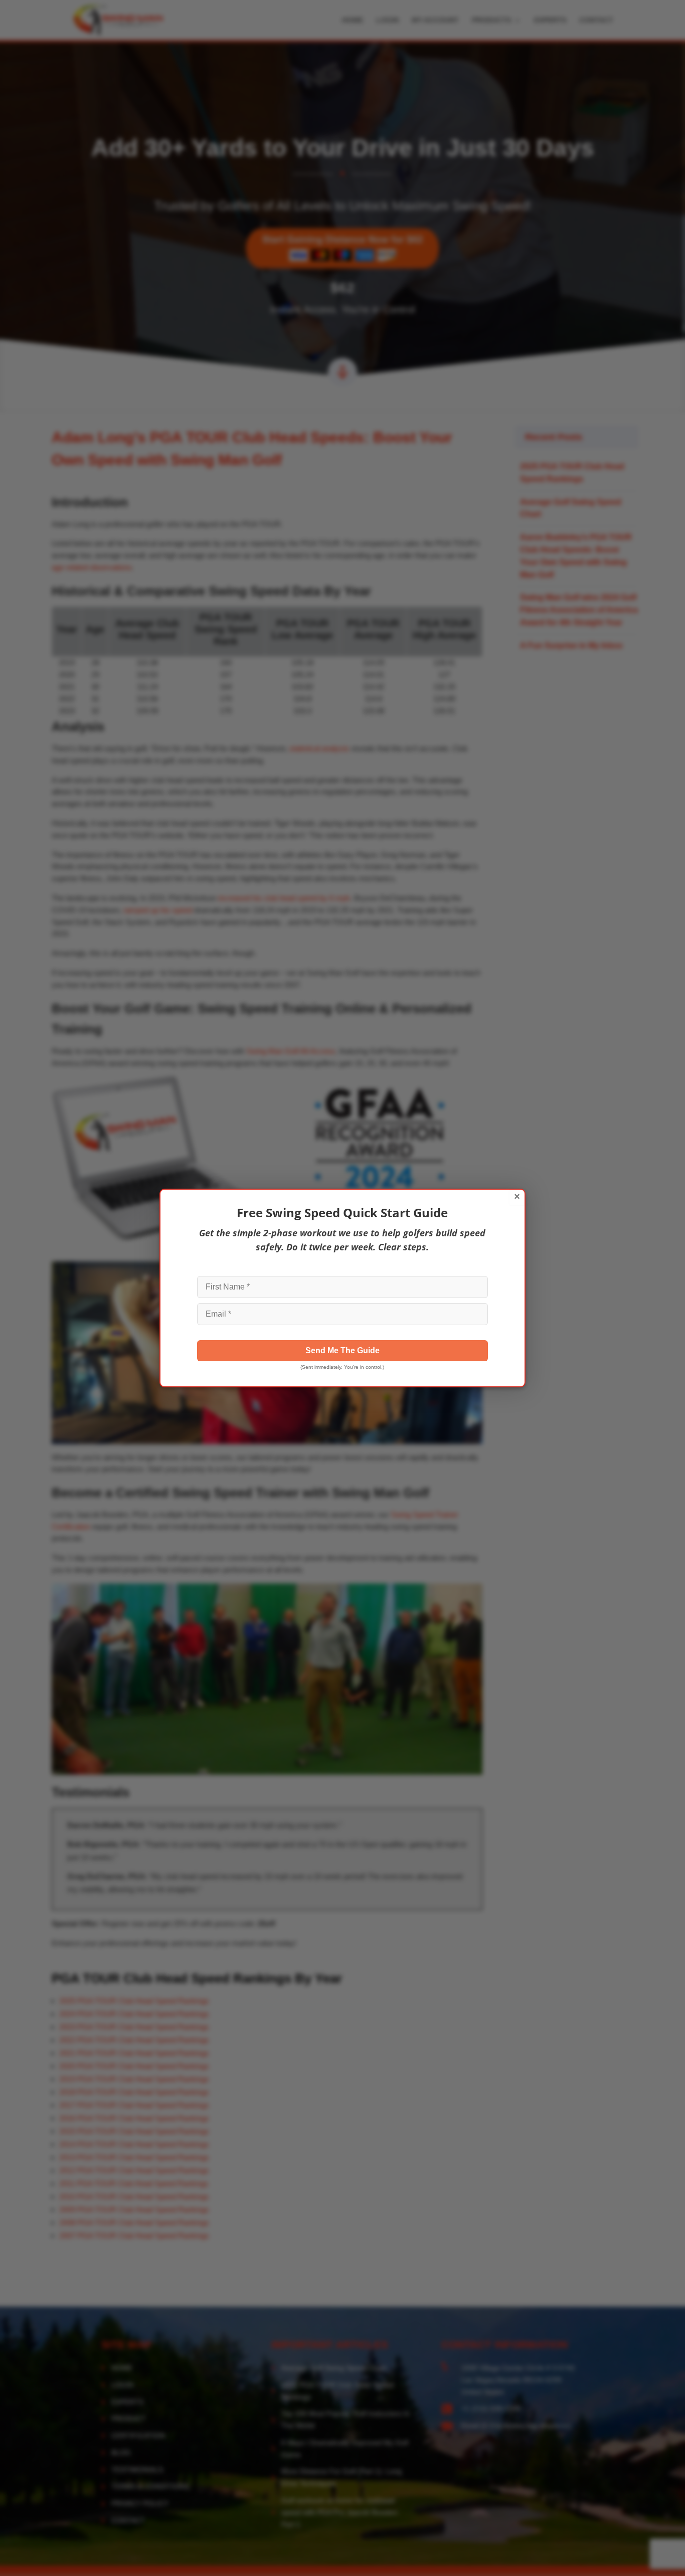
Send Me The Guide (342, 1350)
